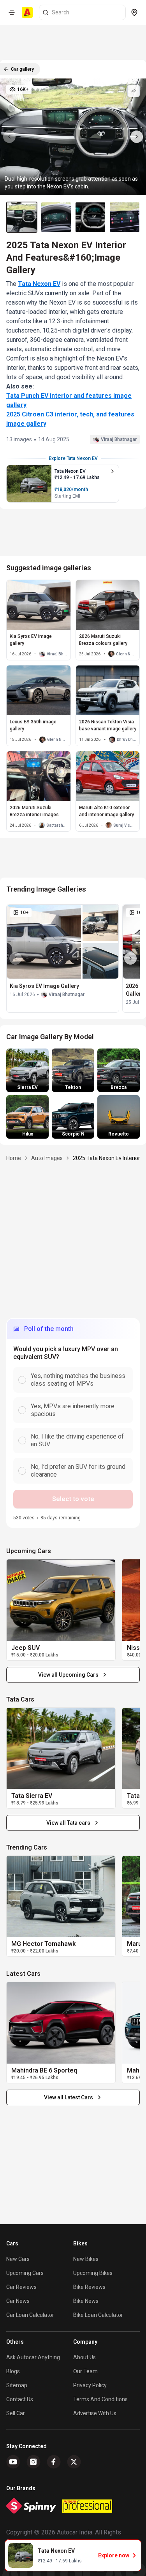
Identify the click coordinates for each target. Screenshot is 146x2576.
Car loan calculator (30, 2315)
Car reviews (21, 2287)
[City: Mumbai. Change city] (134, 12)
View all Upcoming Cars (68, 1675)
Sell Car (16, 2413)
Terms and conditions (100, 2399)
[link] (61, 1600)
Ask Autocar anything (33, 2357)
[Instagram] (33, 2462)
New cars (18, 2259)
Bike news (86, 2301)
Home (14, 1158)
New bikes (86, 2259)
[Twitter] (74, 2462)
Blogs (13, 2371)
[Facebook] (54, 2462)
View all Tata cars (68, 1823)
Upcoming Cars (25, 2273)
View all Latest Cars (69, 2097)
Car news (18, 2301)
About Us (84, 2357)
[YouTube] (13, 2462)
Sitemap (17, 2385)
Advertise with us (95, 2413)
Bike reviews (89, 2287)
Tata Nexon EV (39, 284)
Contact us (20, 2399)
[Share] (134, 91)
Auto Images (47, 1158)
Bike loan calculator (98, 2315)
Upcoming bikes (93, 2273)
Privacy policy (90, 2385)
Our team (85, 2371)
